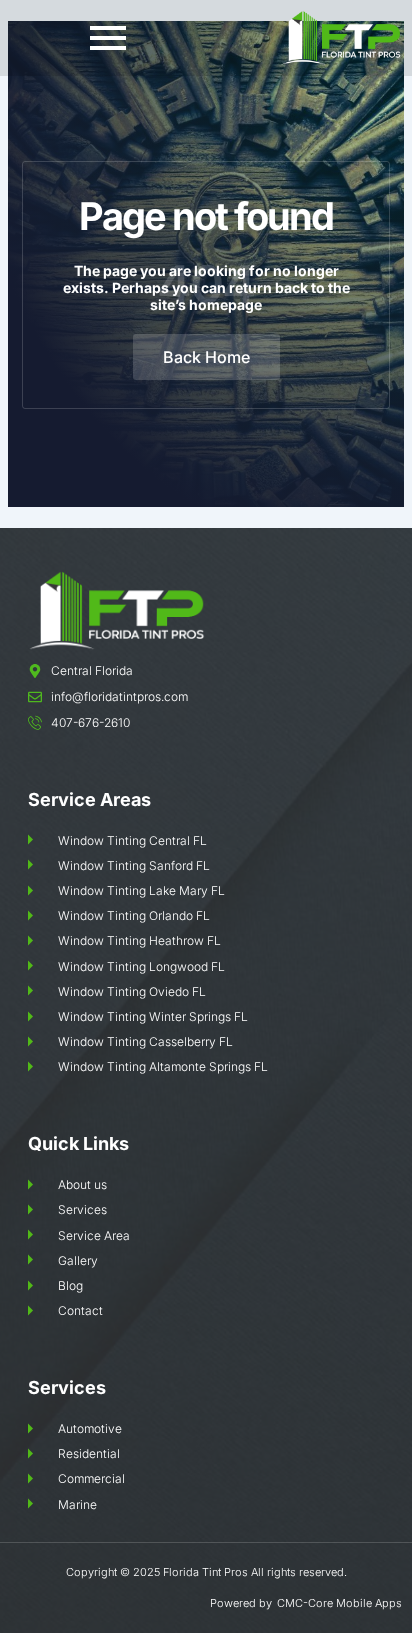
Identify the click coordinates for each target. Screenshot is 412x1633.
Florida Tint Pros (205, 1572)
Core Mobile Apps (355, 1603)
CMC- (292, 1603)
